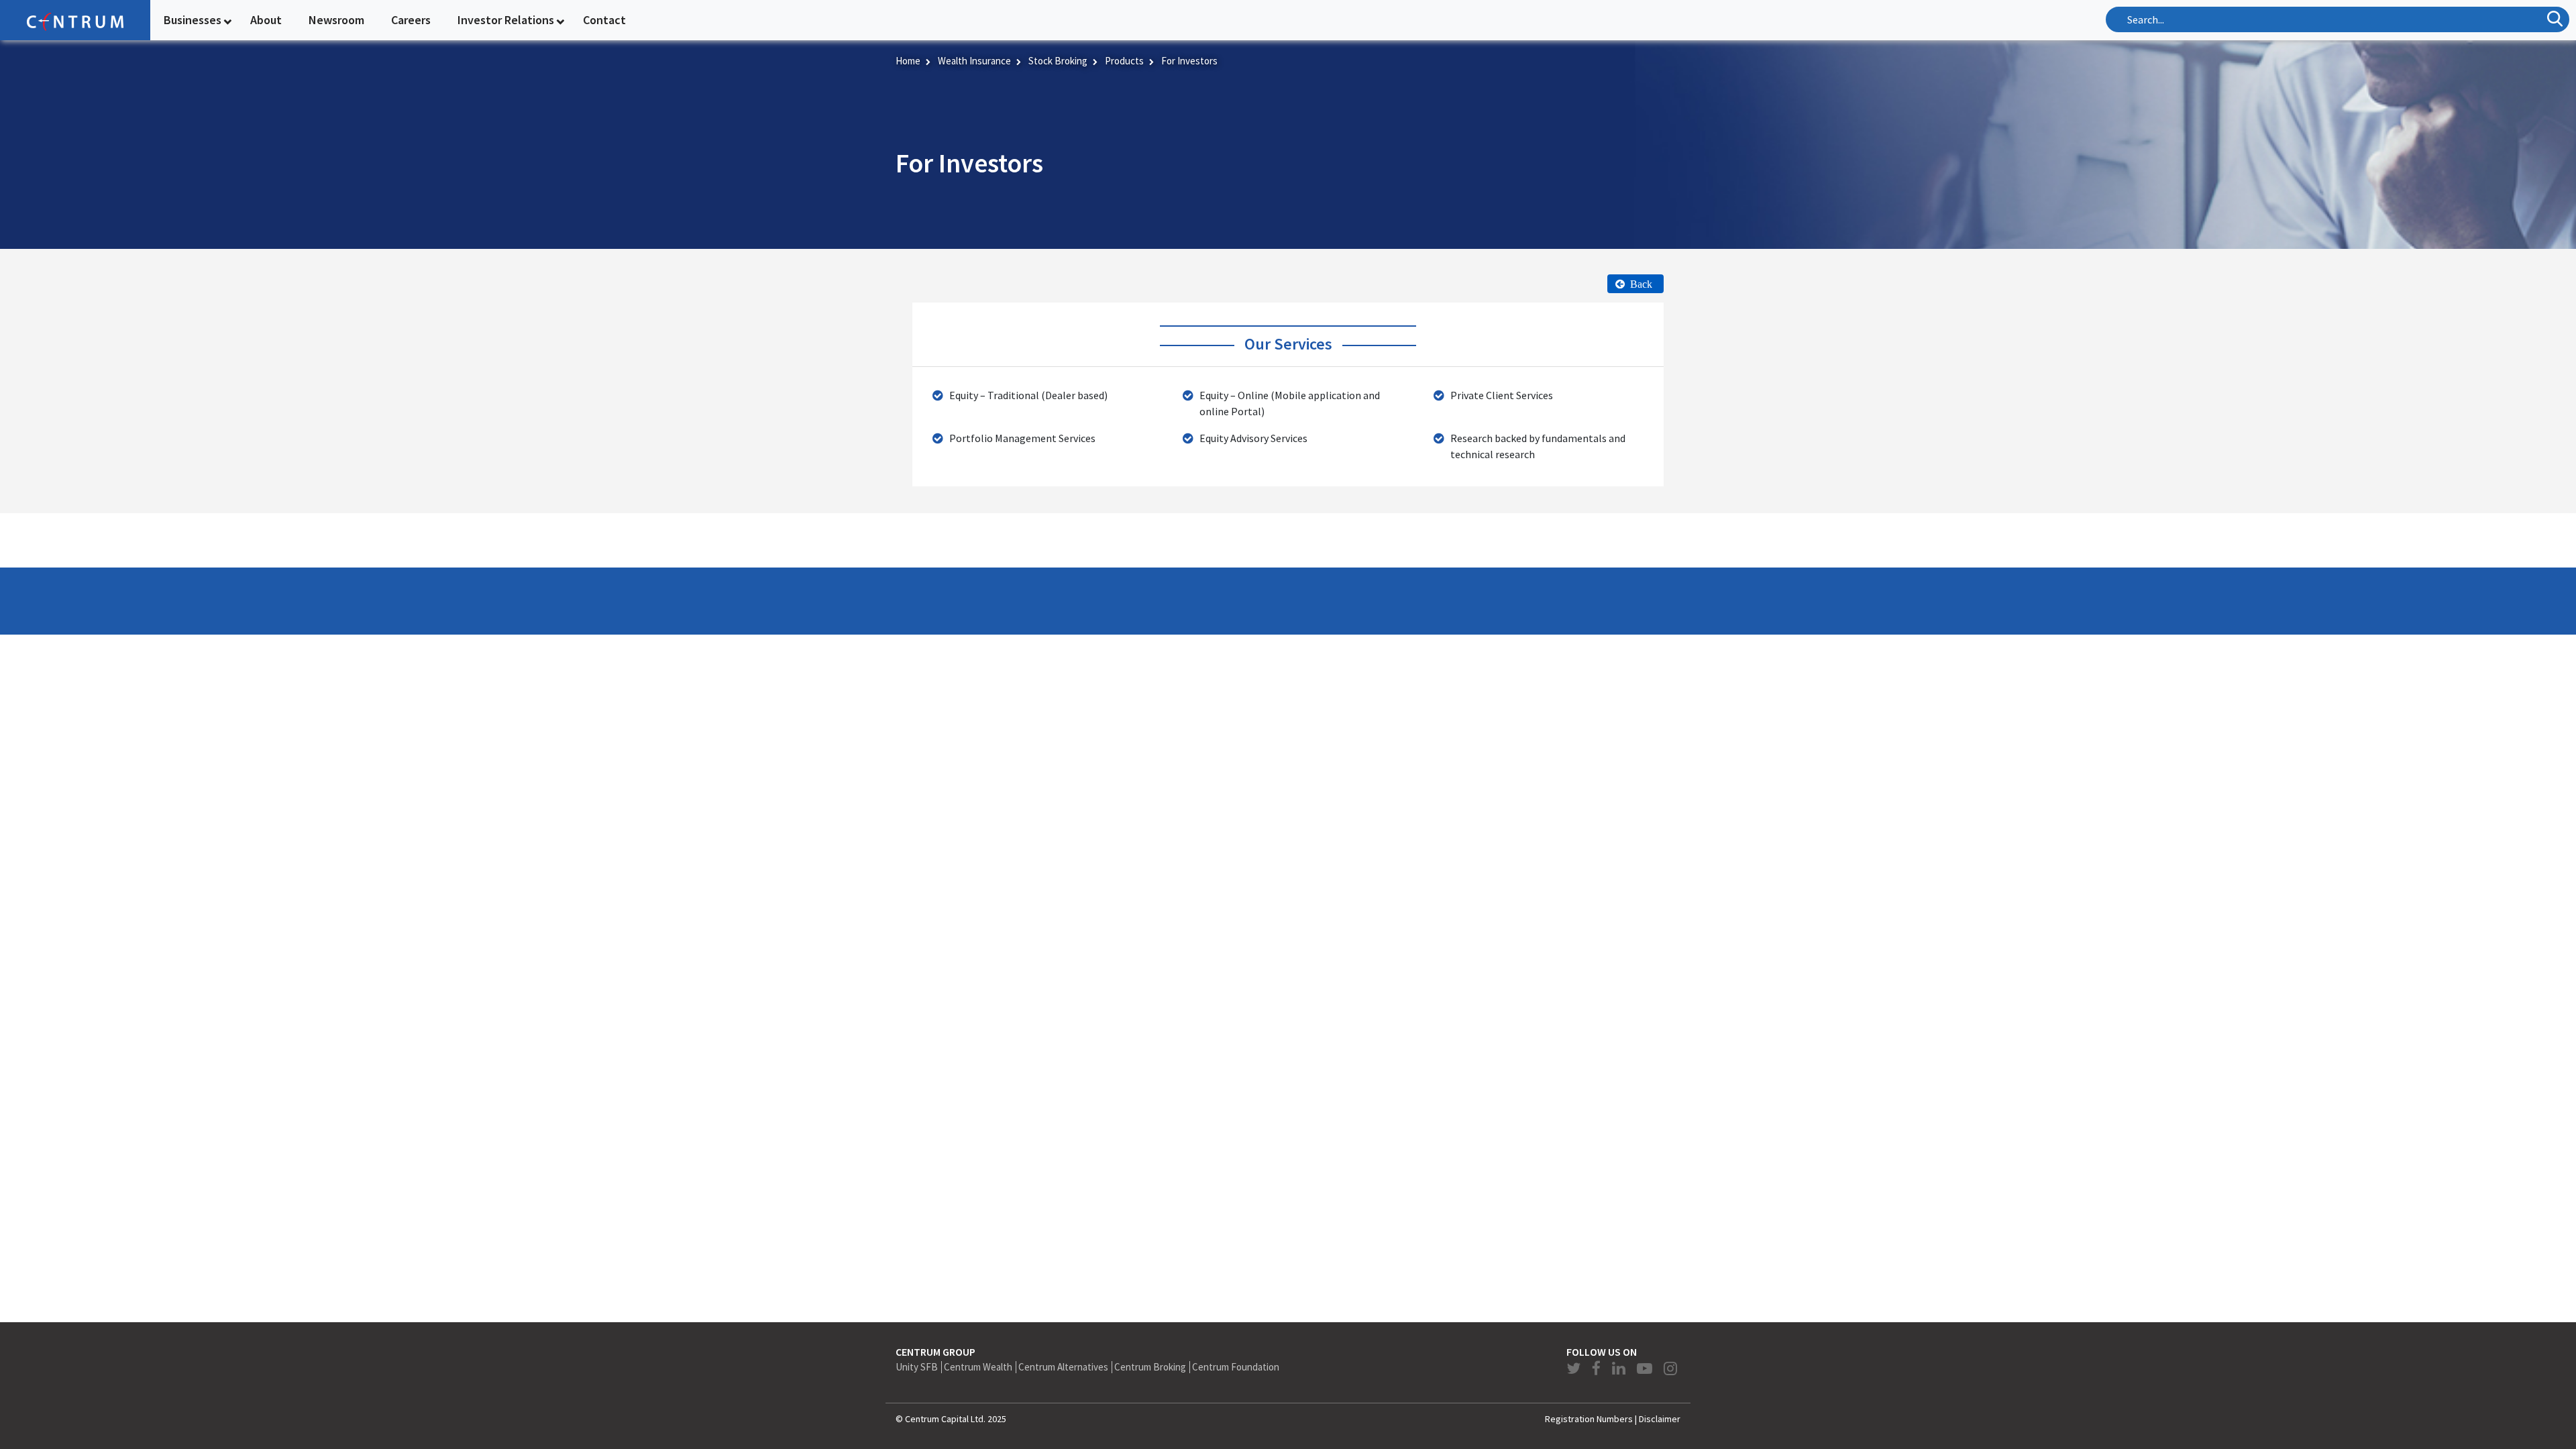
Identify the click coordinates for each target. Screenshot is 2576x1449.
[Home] (75, 20)
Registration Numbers (1589, 1419)
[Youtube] (1646, 1368)
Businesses (193, 20)
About (266, 20)
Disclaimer (1660, 1419)
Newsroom (336, 20)
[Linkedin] (1620, 1368)
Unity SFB (917, 1367)
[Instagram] (1670, 1368)
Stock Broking (1058, 61)
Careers (411, 20)
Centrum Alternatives (1063, 1367)
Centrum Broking (1150, 1367)
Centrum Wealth (978, 1367)
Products (1124, 61)
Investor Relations (506, 20)
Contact (604, 20)
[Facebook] (1598, 1368)
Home (908, 61)
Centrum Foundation (1236, 1367)
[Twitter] (1575, 1368)
